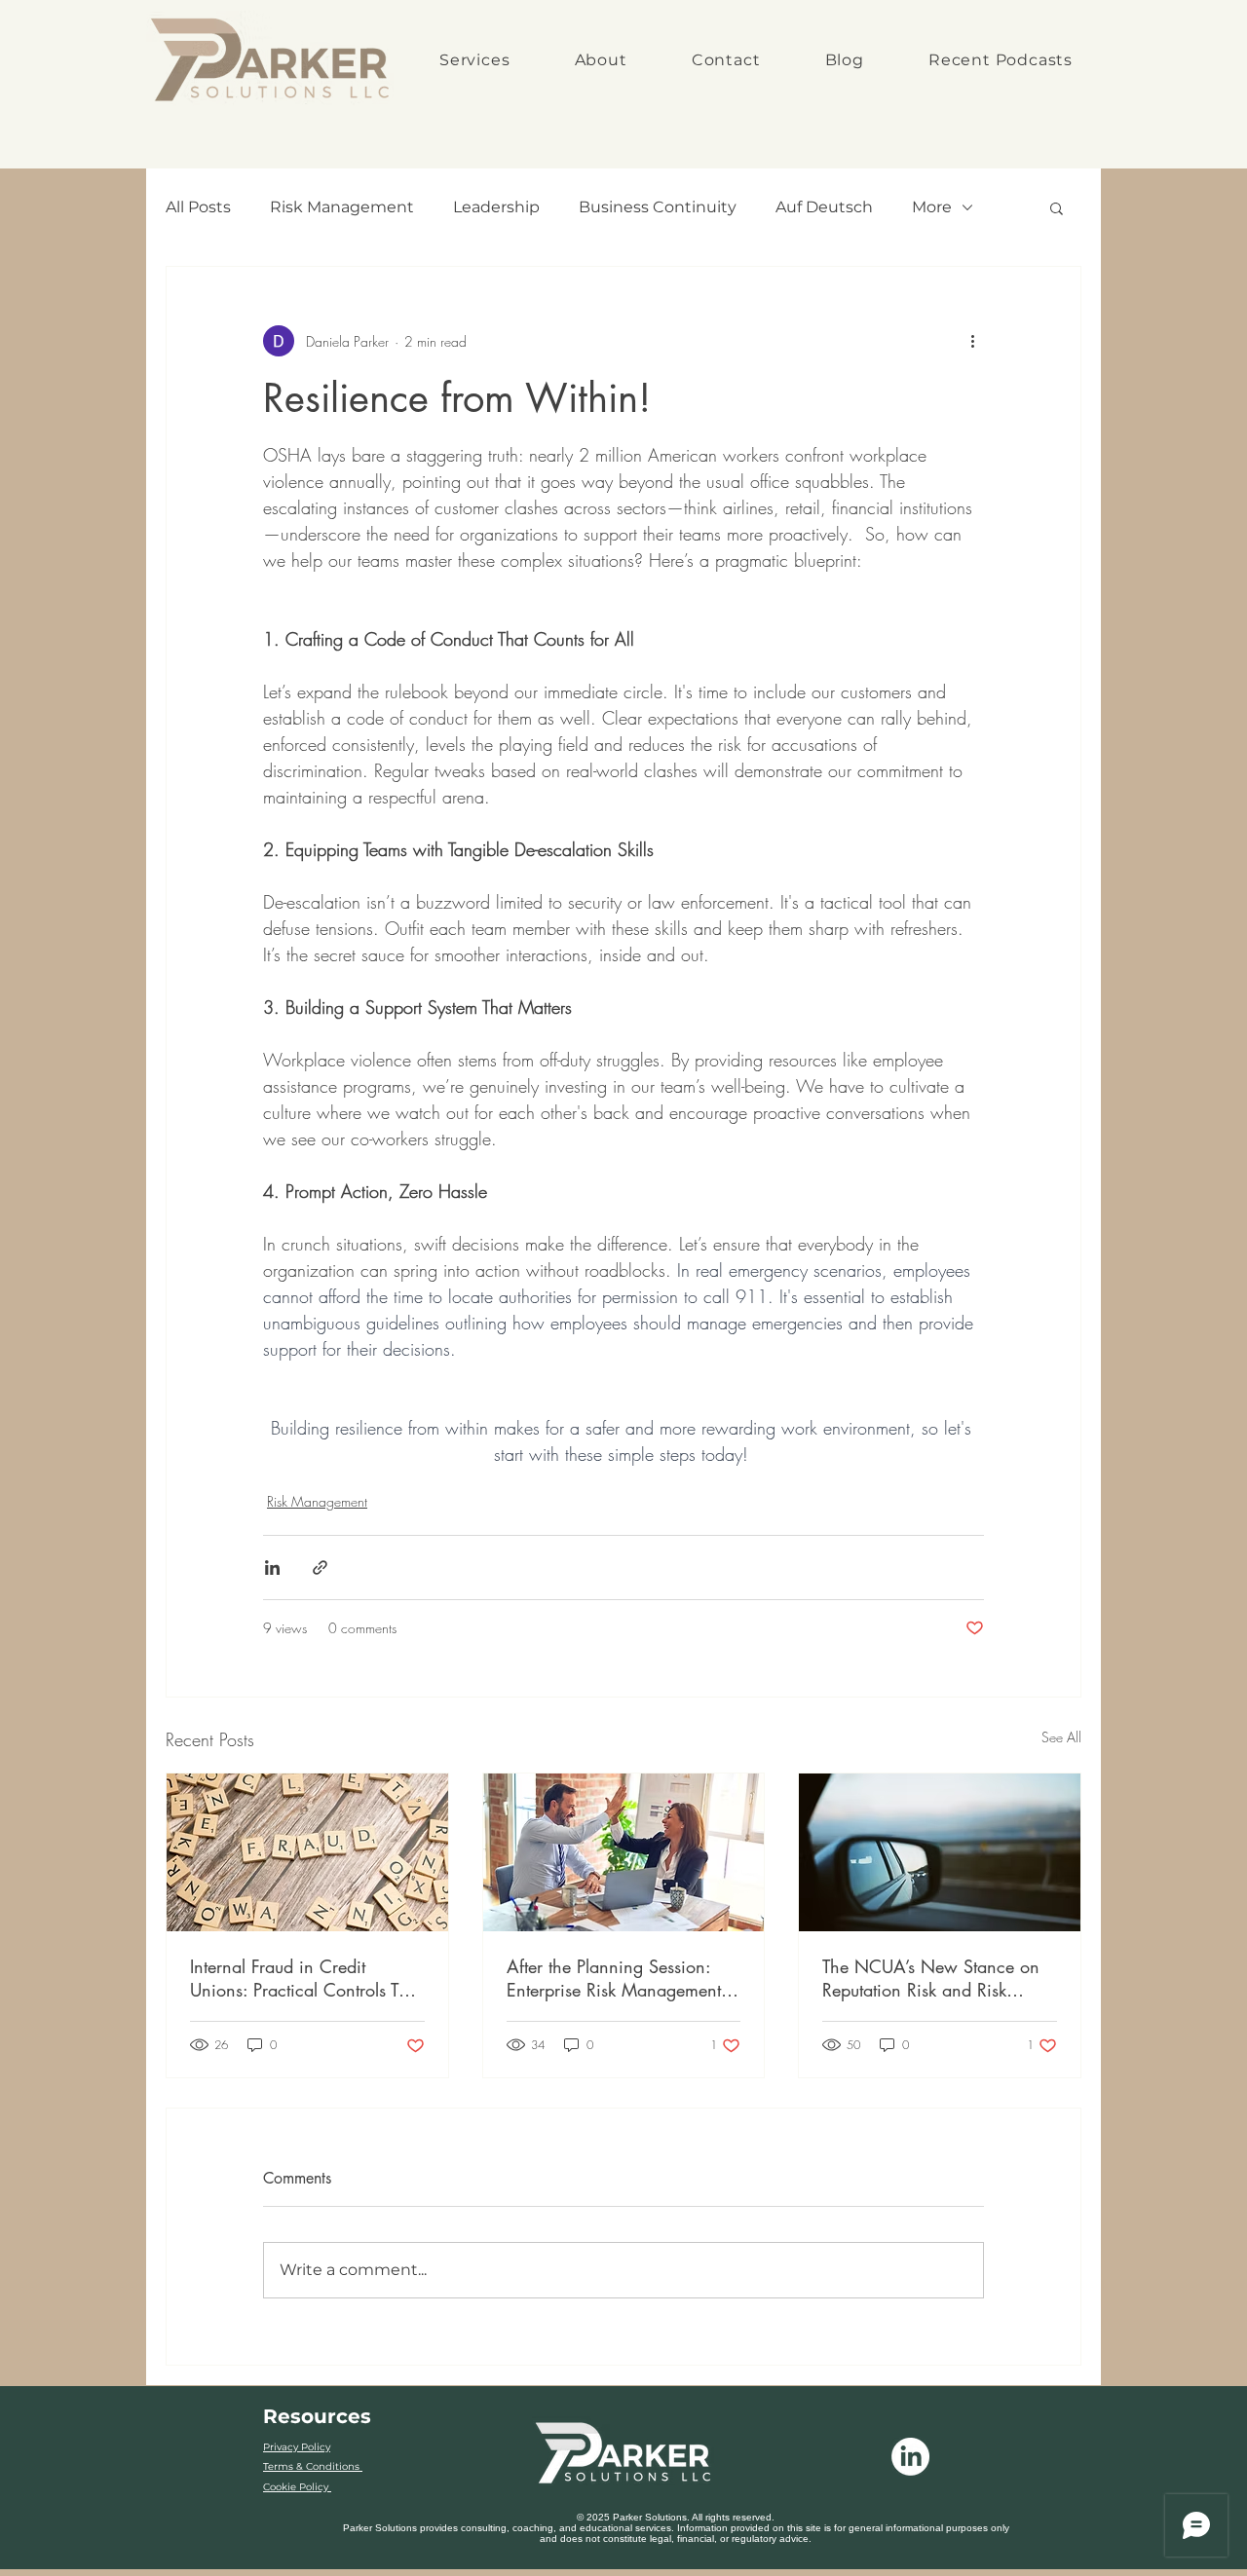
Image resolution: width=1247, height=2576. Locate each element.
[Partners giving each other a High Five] (624, 1852)
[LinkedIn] (910, 2457)
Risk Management (342, 207)
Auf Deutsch (824, 207)
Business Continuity (658, 207)
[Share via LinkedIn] (272, 1568)
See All (1061, 1737)
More (932, 207)
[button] (1057, 207)
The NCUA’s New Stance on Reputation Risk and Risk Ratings (931, 1978)
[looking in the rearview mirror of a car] (940, 1852)
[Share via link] (320, 1568)
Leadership (496, 207)
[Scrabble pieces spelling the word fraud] (307, 1852)
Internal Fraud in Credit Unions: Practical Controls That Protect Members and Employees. (306, 1978)
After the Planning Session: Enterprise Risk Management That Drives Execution (614, 1978)
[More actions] (972, 341)
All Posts (198, 207)
